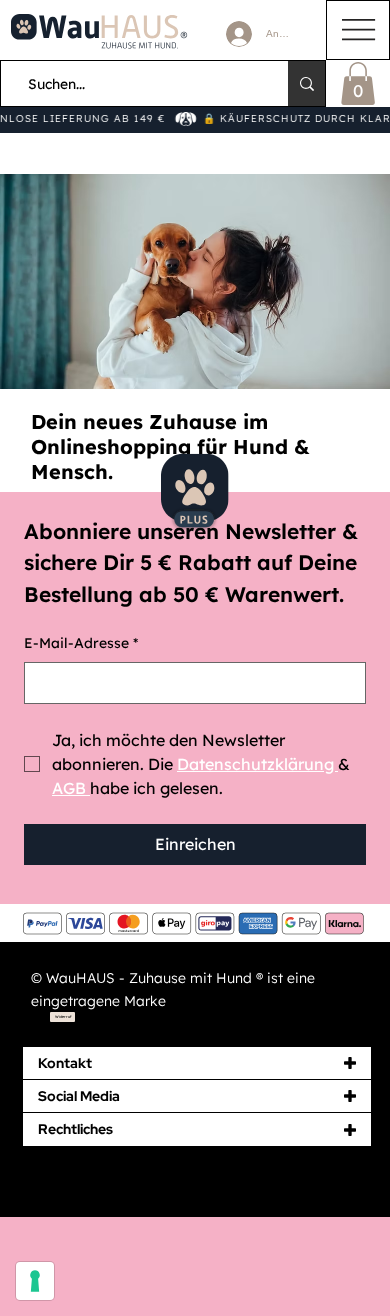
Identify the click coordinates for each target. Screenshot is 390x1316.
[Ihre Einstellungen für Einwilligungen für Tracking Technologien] (35, 1281)
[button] (358, 83)
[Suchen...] (307, 83)
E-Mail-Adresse (81, 643)
